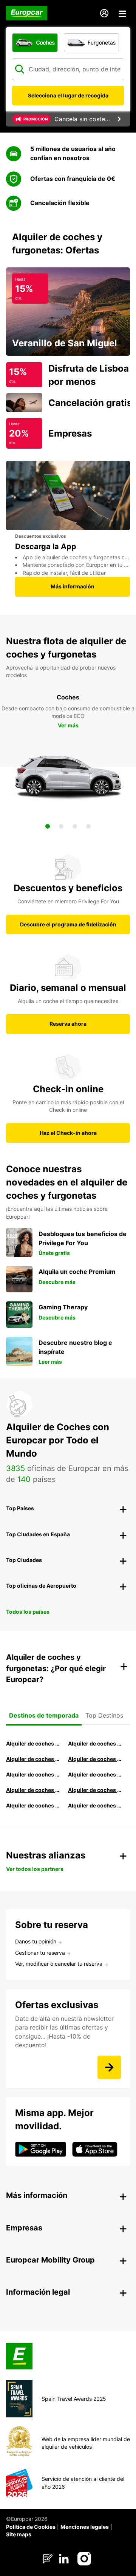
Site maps (19, 2534)
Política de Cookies (31, 2527)
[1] (48, 826)
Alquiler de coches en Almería (96, 1774)
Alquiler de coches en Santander (34, 1790)
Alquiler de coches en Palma (34, 1805)
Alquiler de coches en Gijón (96, 1759)
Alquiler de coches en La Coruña (96, 1743)
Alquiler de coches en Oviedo (96, 1805)
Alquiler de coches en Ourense (34, 1759)
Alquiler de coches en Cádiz (34, 1774)
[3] (75, 826)
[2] (61, 826)
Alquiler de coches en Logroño (34, 1743)
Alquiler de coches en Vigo (96, 1790)
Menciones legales (85, 2527)
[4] (88, 826)
